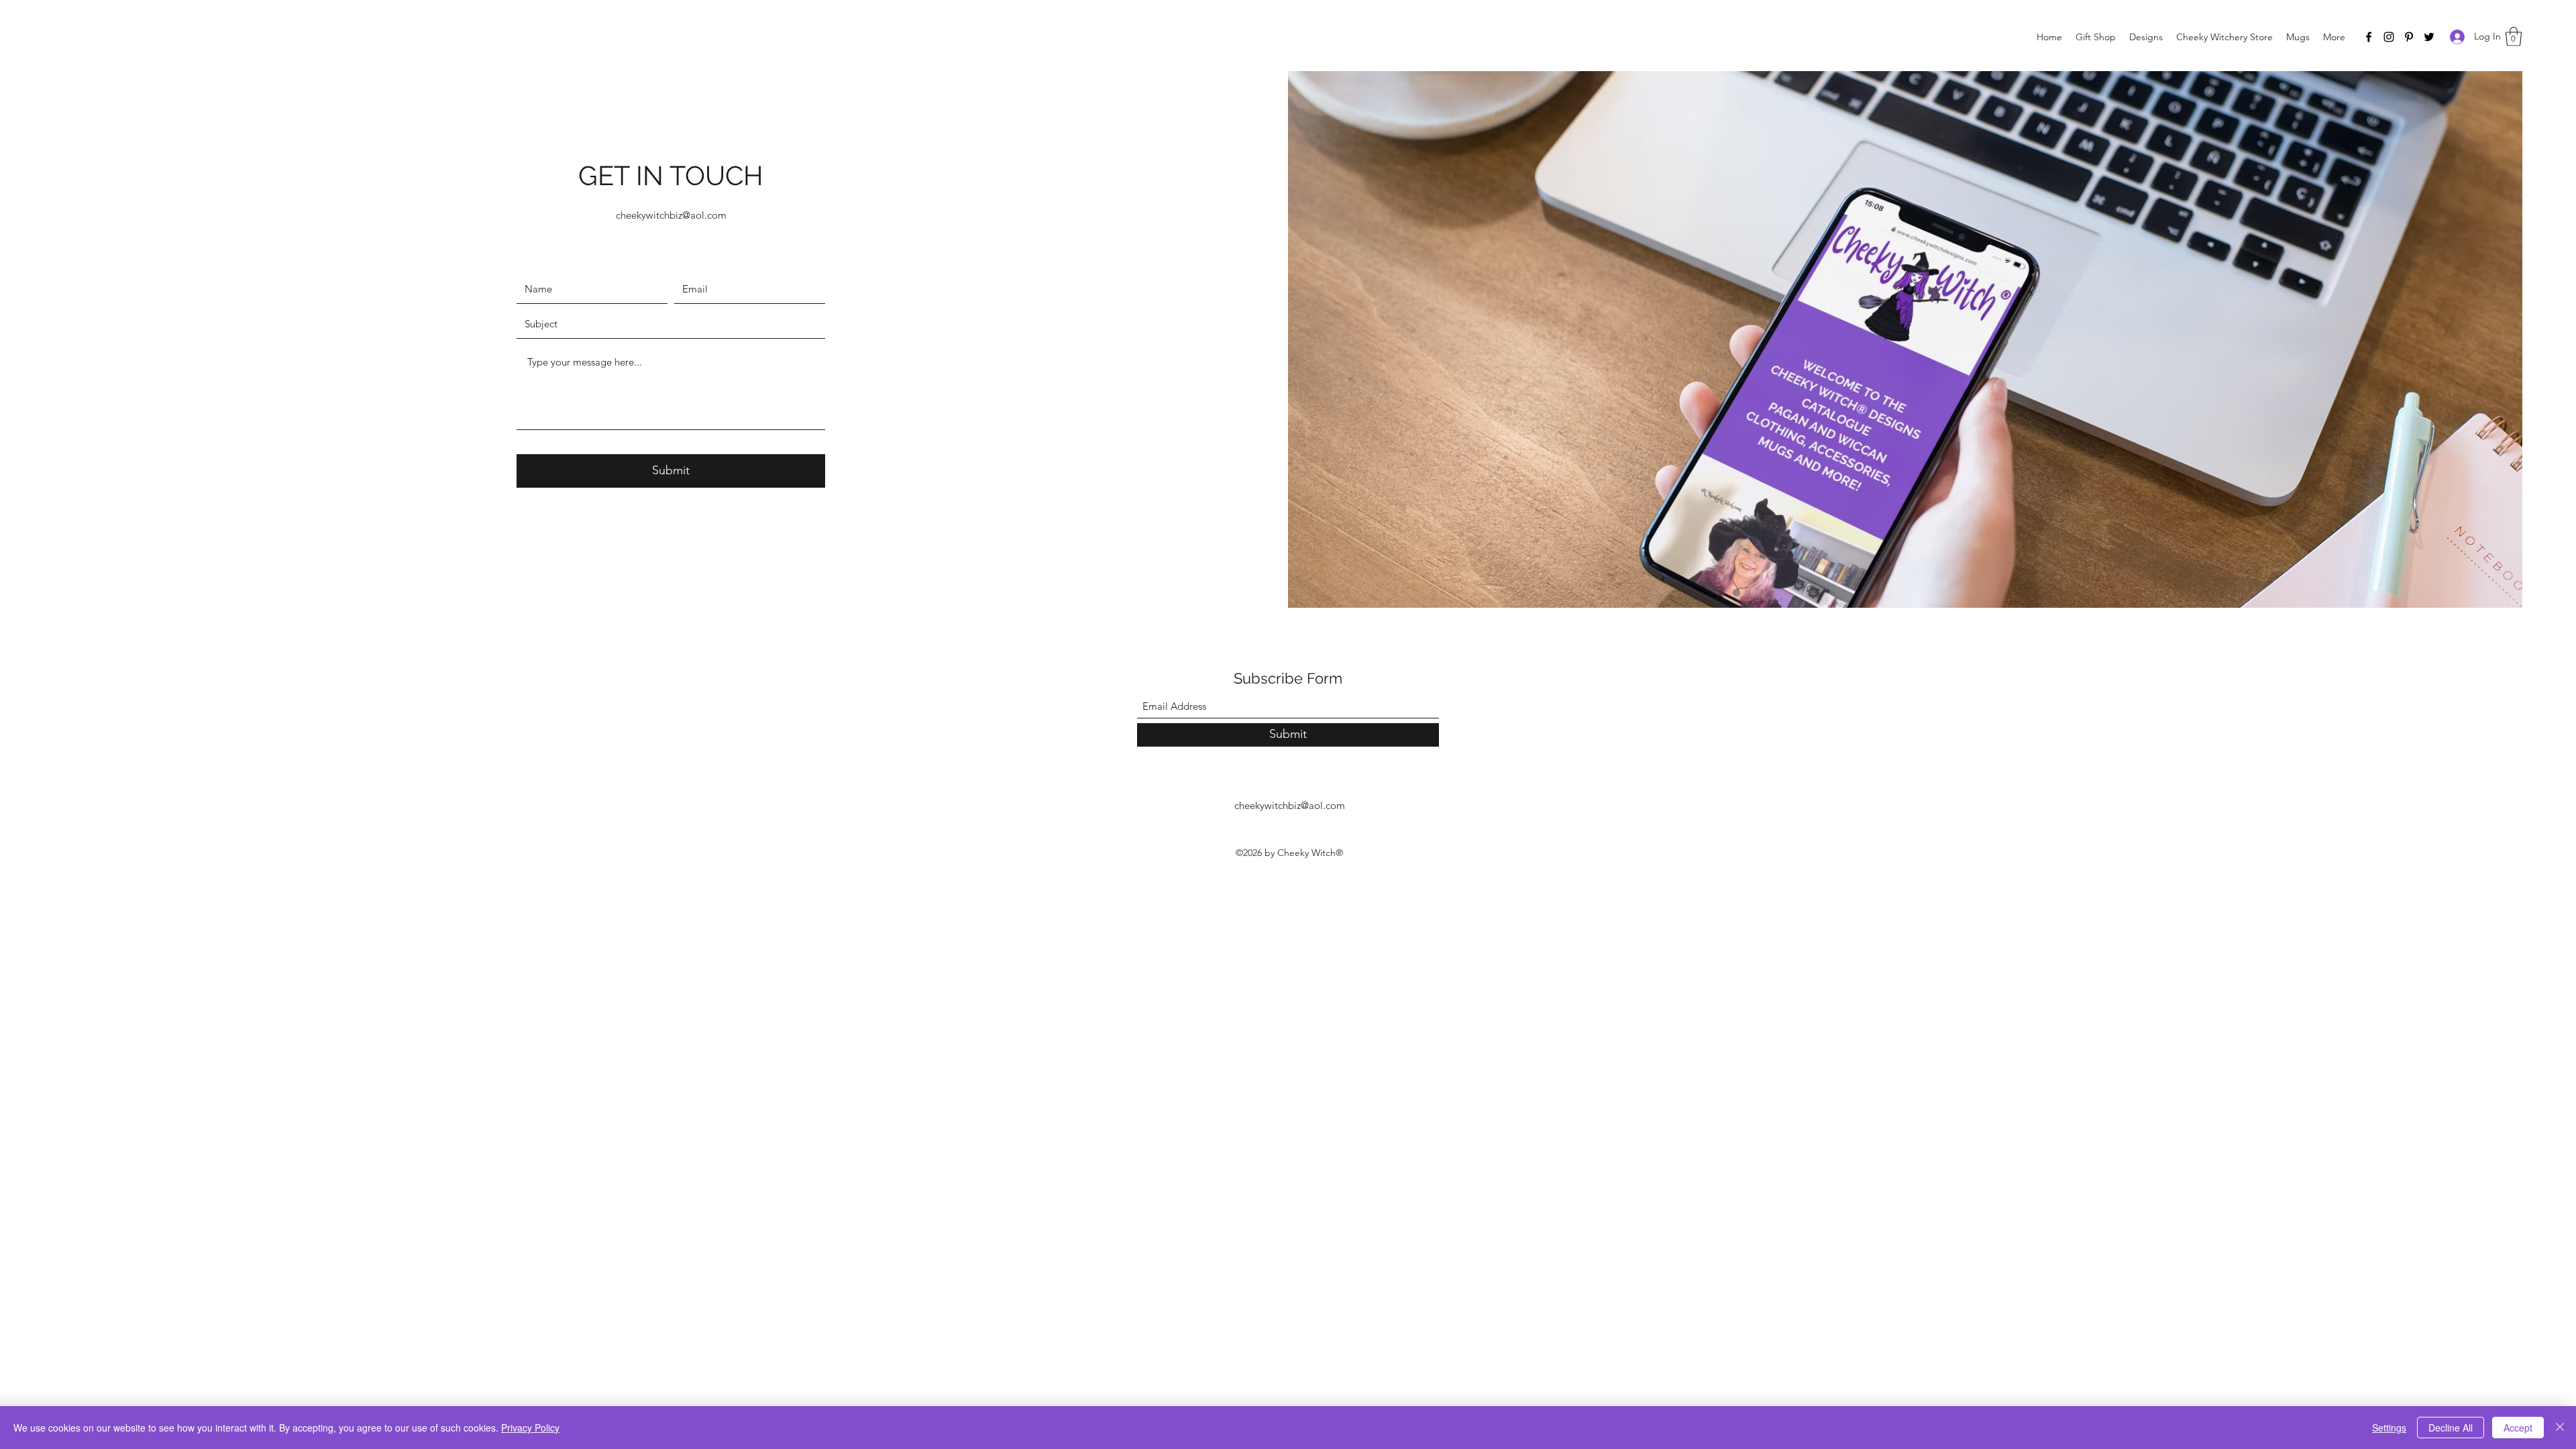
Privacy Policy (530, 1428)
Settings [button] (2389, 1428)
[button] (2514, 37)
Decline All (2451, 1428)
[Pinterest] (2409, 37)
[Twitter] (2429, 37)
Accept (2518, 1428)
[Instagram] (2389, 37)
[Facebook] (2369, 37)
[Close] (2560, 1428)
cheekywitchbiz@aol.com (671, 215)
